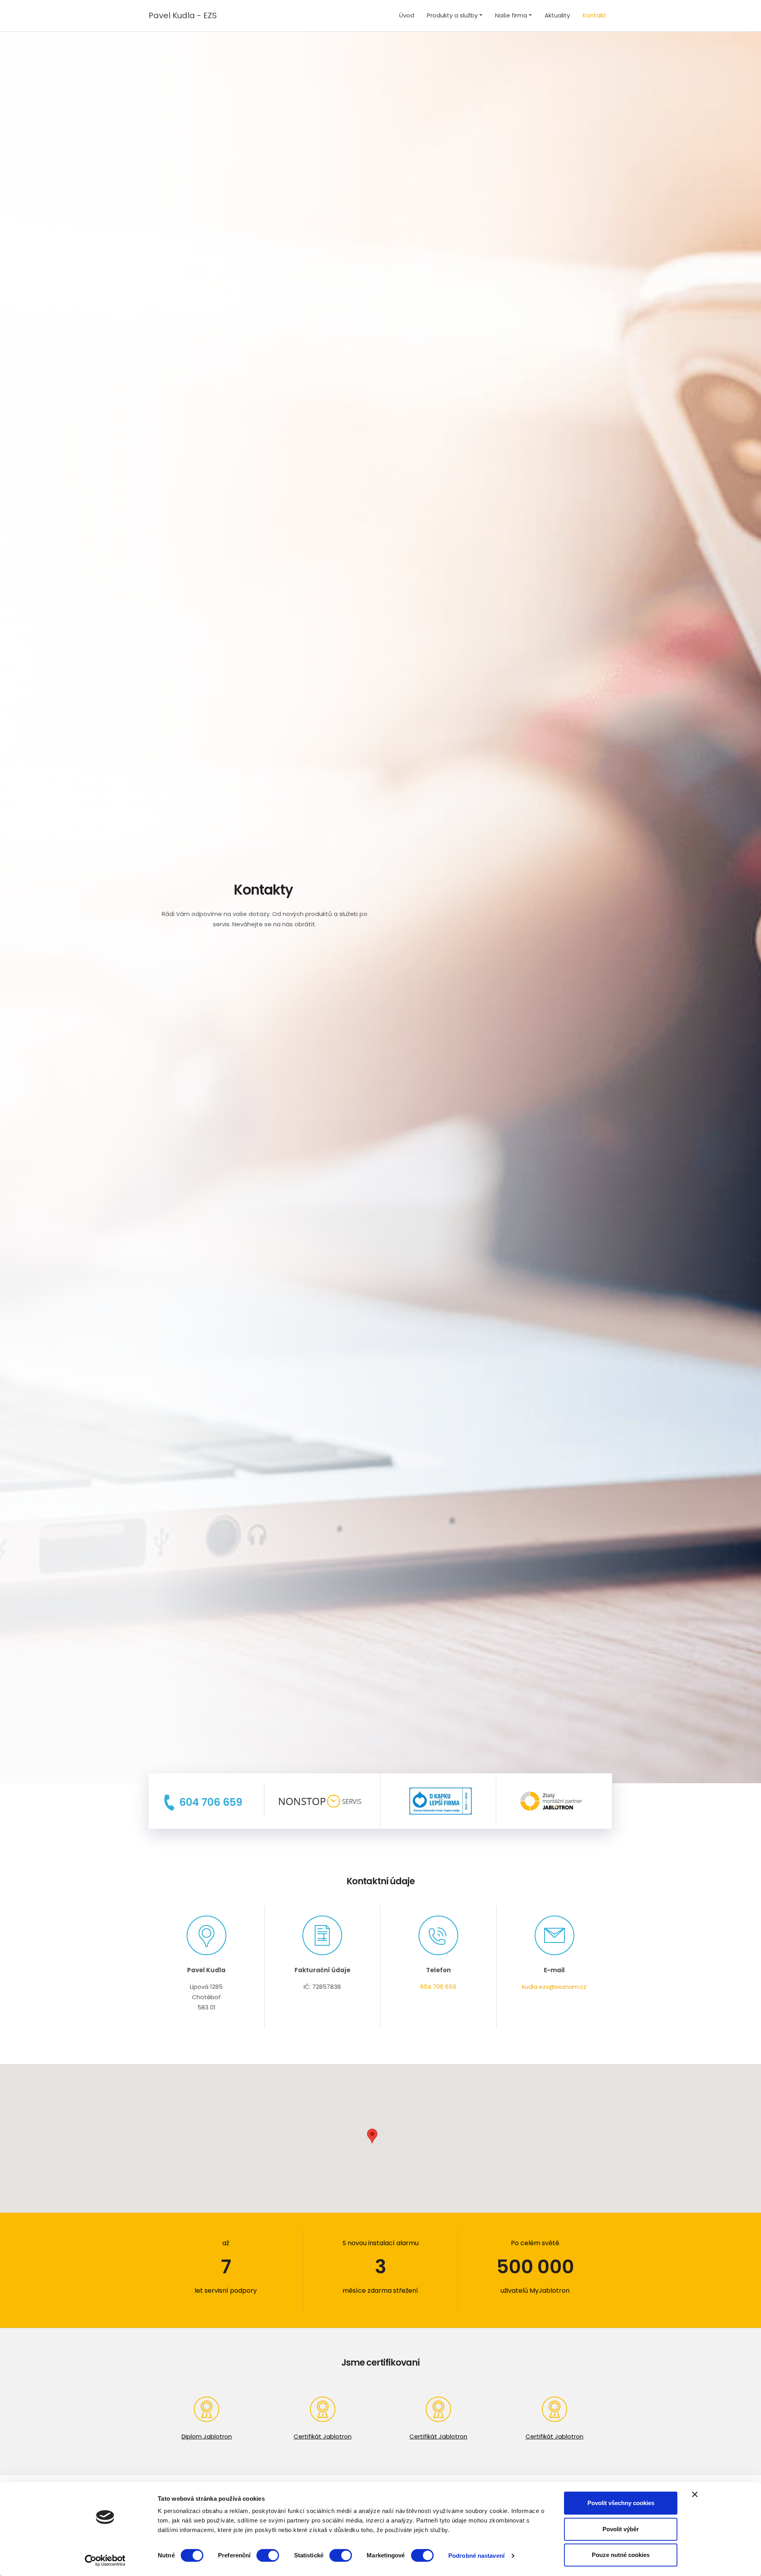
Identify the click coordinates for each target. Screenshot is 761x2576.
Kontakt (594, 15)
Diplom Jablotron (207, 2436)
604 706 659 (438, 1987)
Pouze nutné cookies (621, 2555)
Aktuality (557, 15)
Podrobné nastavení (476, 2556)
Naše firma (511, 15)
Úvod (407, 15)
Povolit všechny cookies (621, 2503)
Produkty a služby (452, 15)
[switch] (268, 2555)
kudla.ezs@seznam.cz (554, 1987)
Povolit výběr (621, 2529)
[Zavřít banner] (695, 2494)
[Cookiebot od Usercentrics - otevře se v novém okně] (105, 2561)
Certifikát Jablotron (323, 2436)
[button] (372, 2136)
